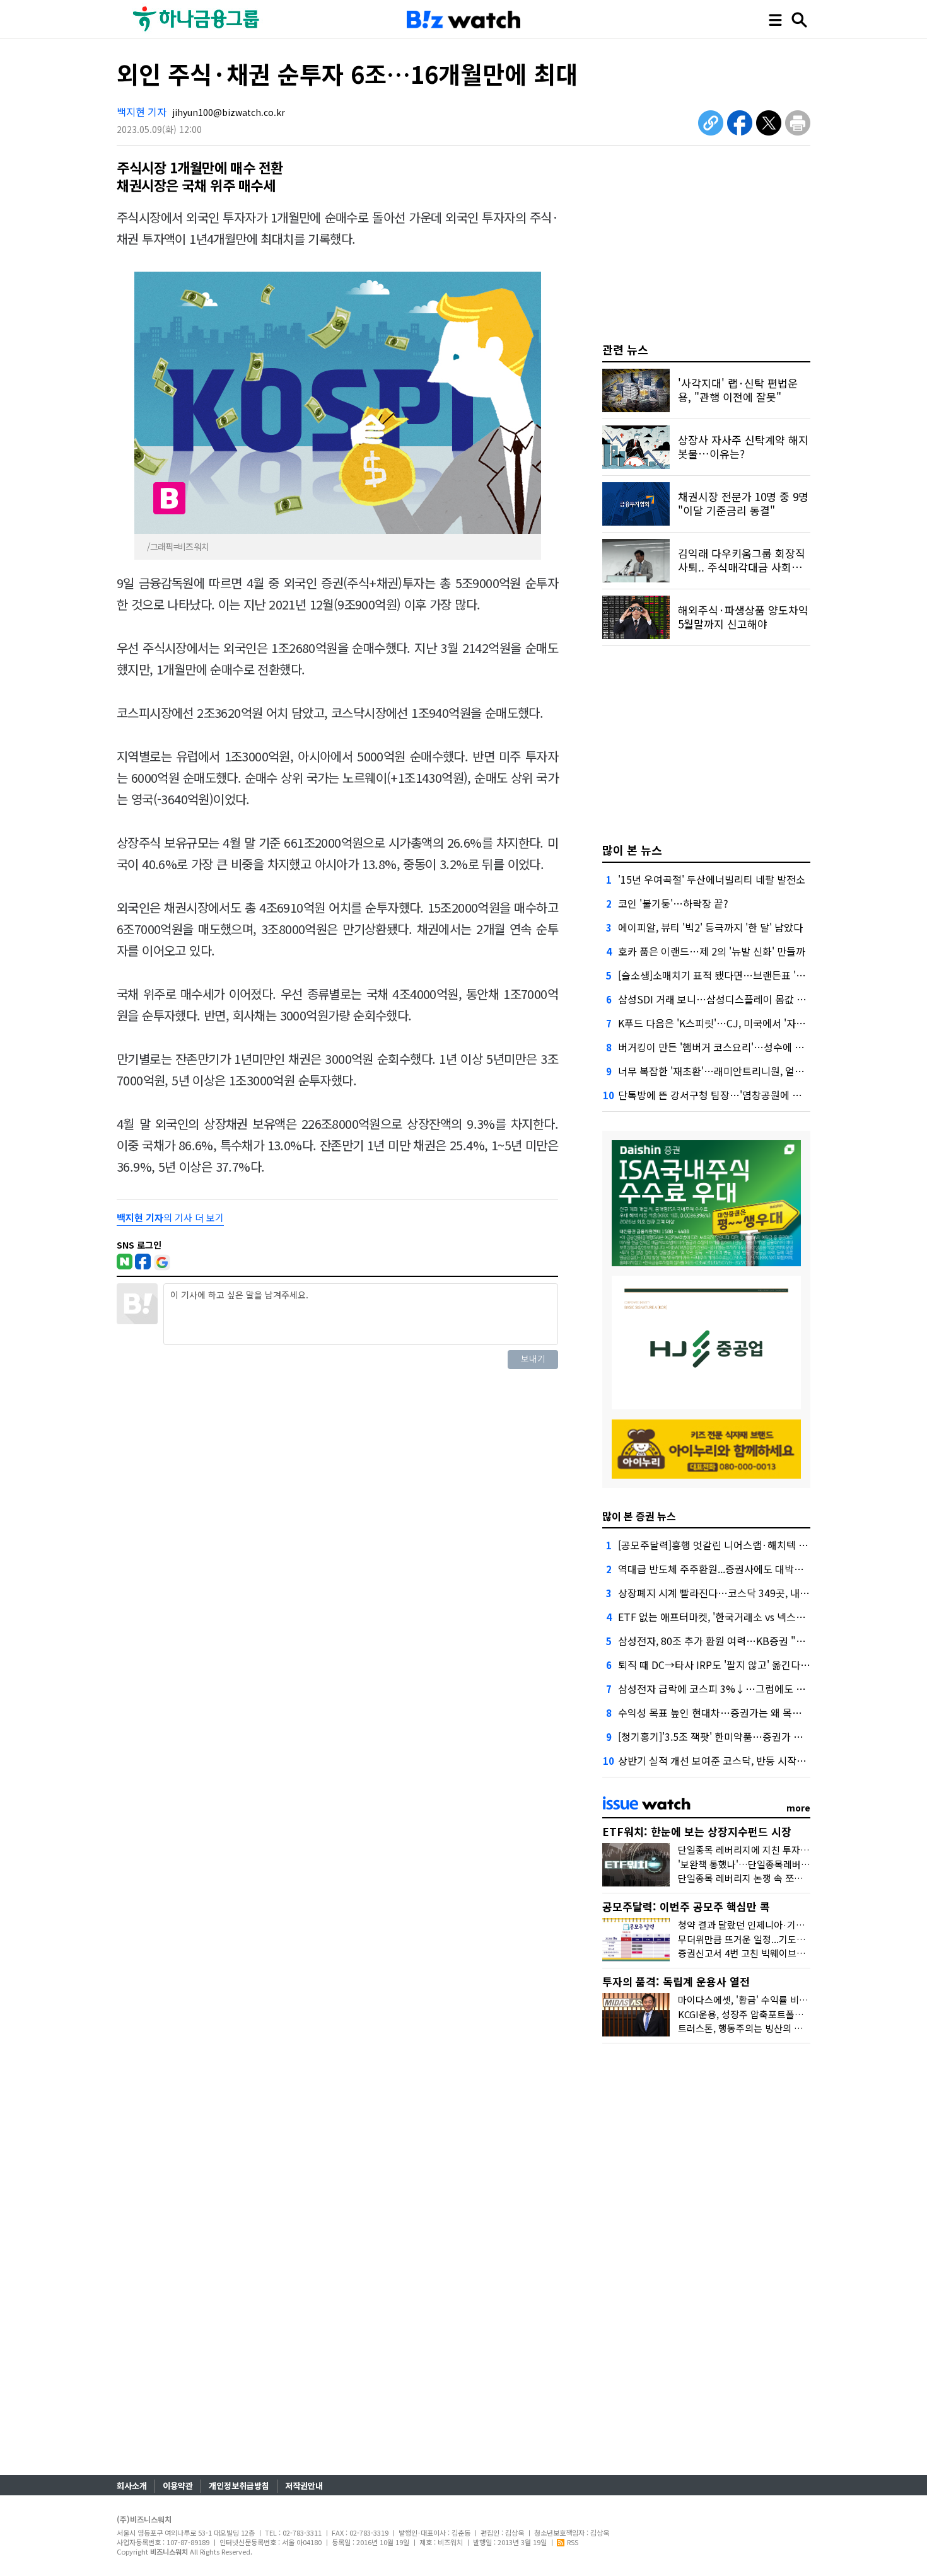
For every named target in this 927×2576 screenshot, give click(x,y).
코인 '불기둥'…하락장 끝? (673, 903)
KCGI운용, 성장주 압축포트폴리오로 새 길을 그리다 (780, 2014)
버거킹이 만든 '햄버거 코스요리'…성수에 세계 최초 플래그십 (747, 1047)
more (798, 1808)
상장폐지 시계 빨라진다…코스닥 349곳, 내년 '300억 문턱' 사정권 (757, 1593)
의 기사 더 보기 (170, 1217)
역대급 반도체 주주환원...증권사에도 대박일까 (715, 1569)
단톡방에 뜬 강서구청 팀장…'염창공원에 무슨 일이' (726, 1095)
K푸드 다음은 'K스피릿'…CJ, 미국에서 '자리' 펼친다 (728, 1023)
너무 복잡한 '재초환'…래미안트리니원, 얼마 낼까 (722, 1071)
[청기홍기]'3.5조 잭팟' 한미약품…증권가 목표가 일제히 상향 (746, 1736)
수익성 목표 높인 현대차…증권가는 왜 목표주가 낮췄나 (735, 1713)
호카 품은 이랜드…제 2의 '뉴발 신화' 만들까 (712, 951)
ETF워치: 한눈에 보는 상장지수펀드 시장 (697, 1831)
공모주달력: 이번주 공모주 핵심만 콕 (686, 1906)
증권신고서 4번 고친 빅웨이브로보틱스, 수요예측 (775, 1953)
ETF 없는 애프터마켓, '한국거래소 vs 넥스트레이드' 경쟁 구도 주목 (759, 1617)
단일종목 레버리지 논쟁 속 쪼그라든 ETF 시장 (769, 1878)
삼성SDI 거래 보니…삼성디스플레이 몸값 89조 (718, 999)
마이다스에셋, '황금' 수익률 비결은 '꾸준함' (764, 2000)
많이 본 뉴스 (632, 850)
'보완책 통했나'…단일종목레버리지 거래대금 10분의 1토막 (795, 1864)
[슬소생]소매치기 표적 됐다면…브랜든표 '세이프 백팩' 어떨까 (749, 975)
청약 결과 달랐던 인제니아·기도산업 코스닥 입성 (775, 1925)
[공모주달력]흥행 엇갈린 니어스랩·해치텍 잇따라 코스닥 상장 (749, 1545)
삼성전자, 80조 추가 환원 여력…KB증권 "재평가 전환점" (739, 1641)
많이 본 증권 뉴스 (639, 1516)
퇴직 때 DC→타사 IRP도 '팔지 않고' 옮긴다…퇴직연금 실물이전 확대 (764, 1665)
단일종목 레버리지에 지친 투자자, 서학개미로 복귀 (778, 1850)
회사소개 (132, 2486)
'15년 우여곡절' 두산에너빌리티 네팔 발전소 (712, 879)
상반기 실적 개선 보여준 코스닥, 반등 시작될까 (717, 1760)
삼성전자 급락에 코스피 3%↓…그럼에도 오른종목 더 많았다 (747, 1689)
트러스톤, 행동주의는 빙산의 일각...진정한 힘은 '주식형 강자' (799, 2028)
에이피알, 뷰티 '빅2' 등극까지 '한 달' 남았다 (710, 927)
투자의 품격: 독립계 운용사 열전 (676, 1981)
